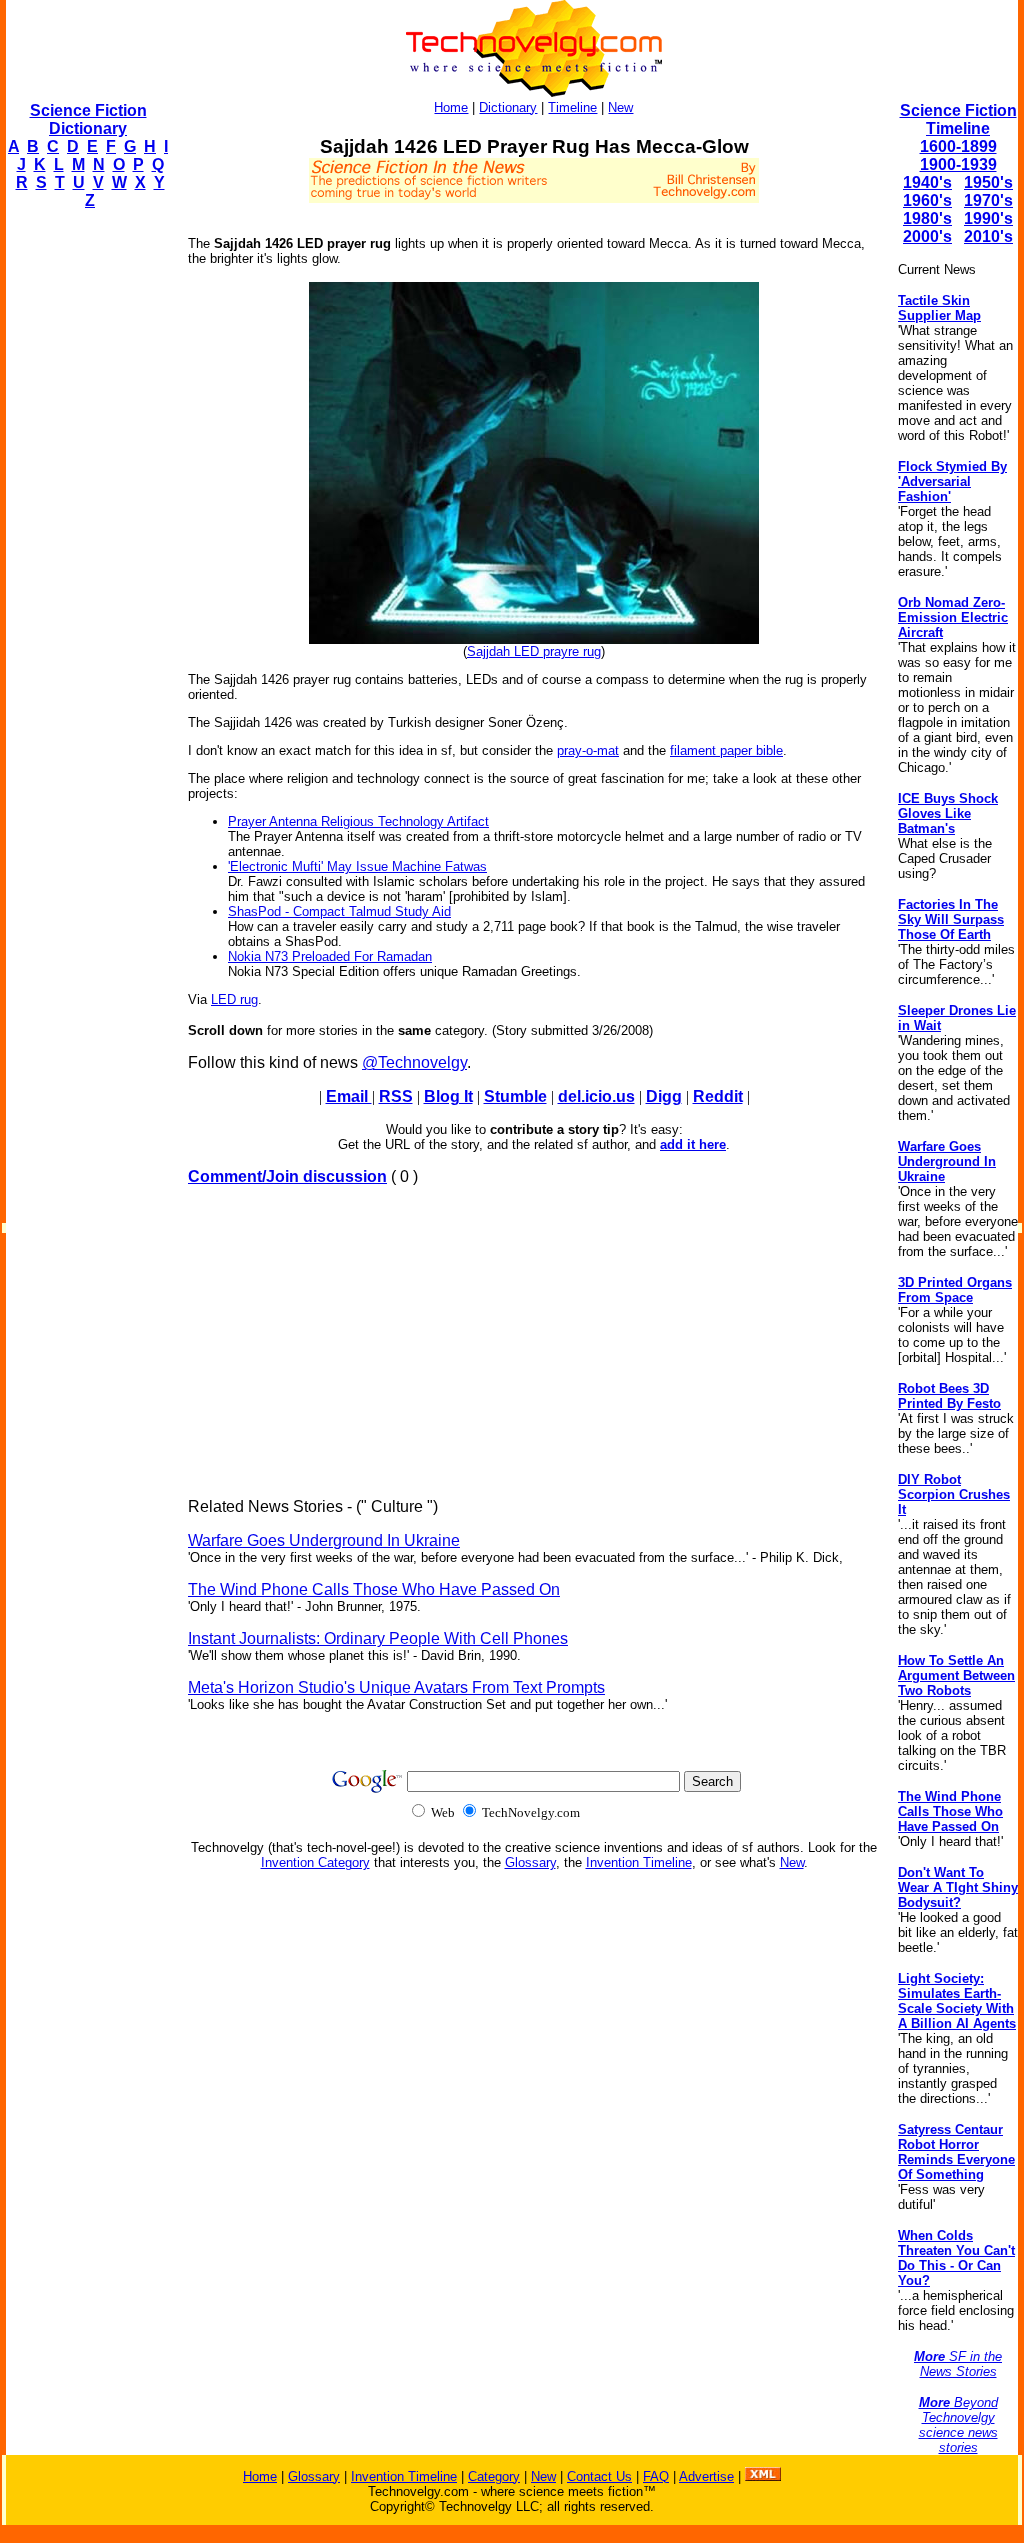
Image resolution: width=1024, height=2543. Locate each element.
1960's (927, 200)
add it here (693, 1144)
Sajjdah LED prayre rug (534, 651)
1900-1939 (958, 164)
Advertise (706, 2476)
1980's (927, 218)
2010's (988, 236)
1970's (988, 200)
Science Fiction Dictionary (88, 119)
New (620, 107)
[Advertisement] (86, 526)
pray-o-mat (588, 750)
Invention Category (315, 1862)
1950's (988, 182)
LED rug (234, 999)
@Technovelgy (414, 1062)
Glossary (530, 1862)
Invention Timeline (639, 1862)
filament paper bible (726, 750)
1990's (988, 218)
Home (451, 107)
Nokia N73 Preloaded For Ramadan (330, 956)
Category (494, 2476)
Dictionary (508, 107)
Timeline (572, 107)
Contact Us (599, 2476)
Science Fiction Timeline (958, 119)
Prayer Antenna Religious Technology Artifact (358, 821)
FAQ (656, 2476)
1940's (927, 182)
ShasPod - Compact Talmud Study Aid (339, 911)
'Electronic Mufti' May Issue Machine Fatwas (357, 866)
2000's (927, 236)
